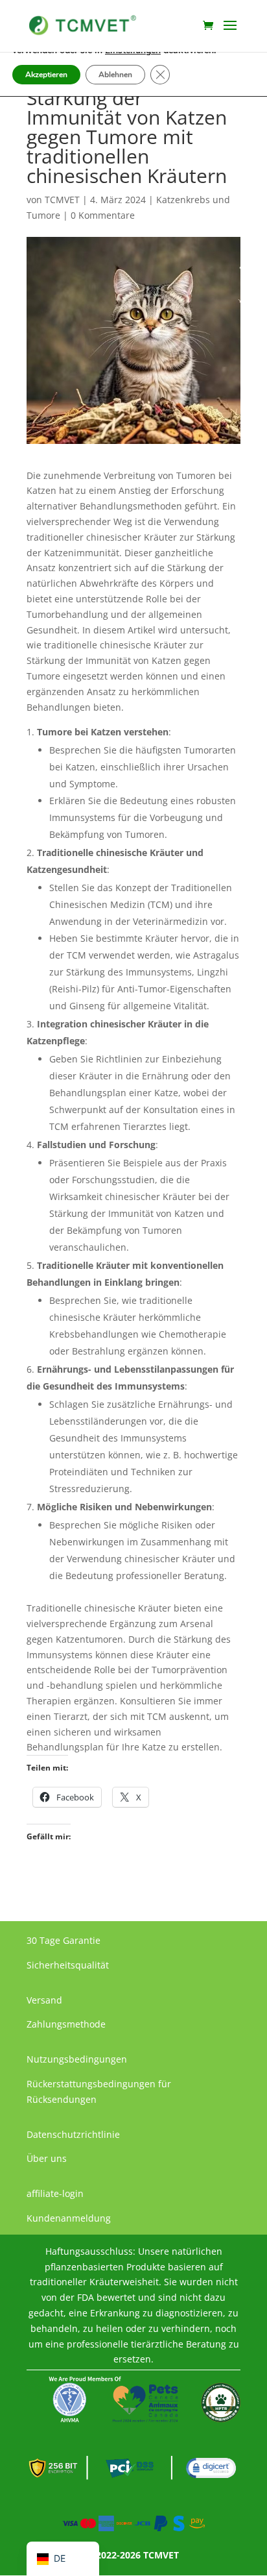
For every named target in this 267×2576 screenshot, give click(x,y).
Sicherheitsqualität (68, 1965)
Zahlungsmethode (66, 2024)
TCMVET (62, 200)
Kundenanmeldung (69, 2218)
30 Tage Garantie (64, 1940)
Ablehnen (115, 75)
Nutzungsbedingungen (77, 2059)
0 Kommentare (103, 215)
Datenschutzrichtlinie (73, 2134)
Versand (44, 2000)
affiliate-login (55, 2193)
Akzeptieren (46, 75)
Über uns (47, 2158)
